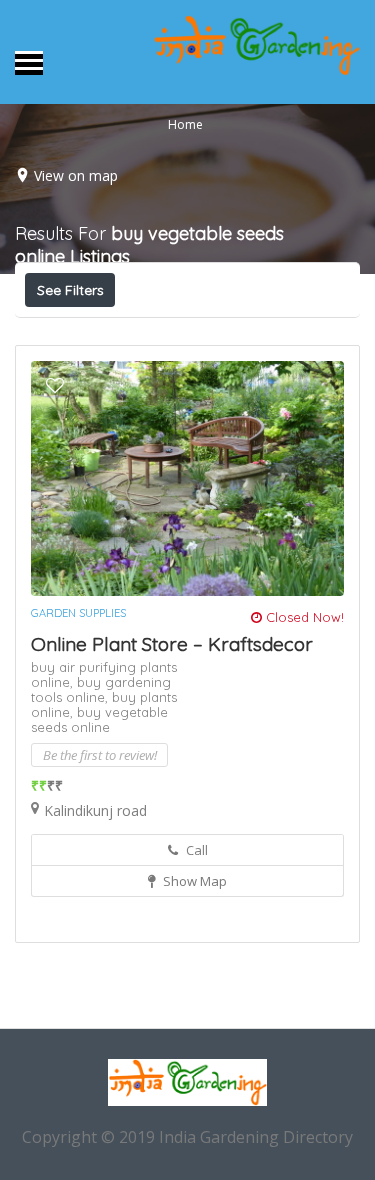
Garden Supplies (78, 613)
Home (185, 124)
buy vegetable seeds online (99, 719)
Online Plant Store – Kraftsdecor (172, 644)
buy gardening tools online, (101, 689)
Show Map (193, 881)
